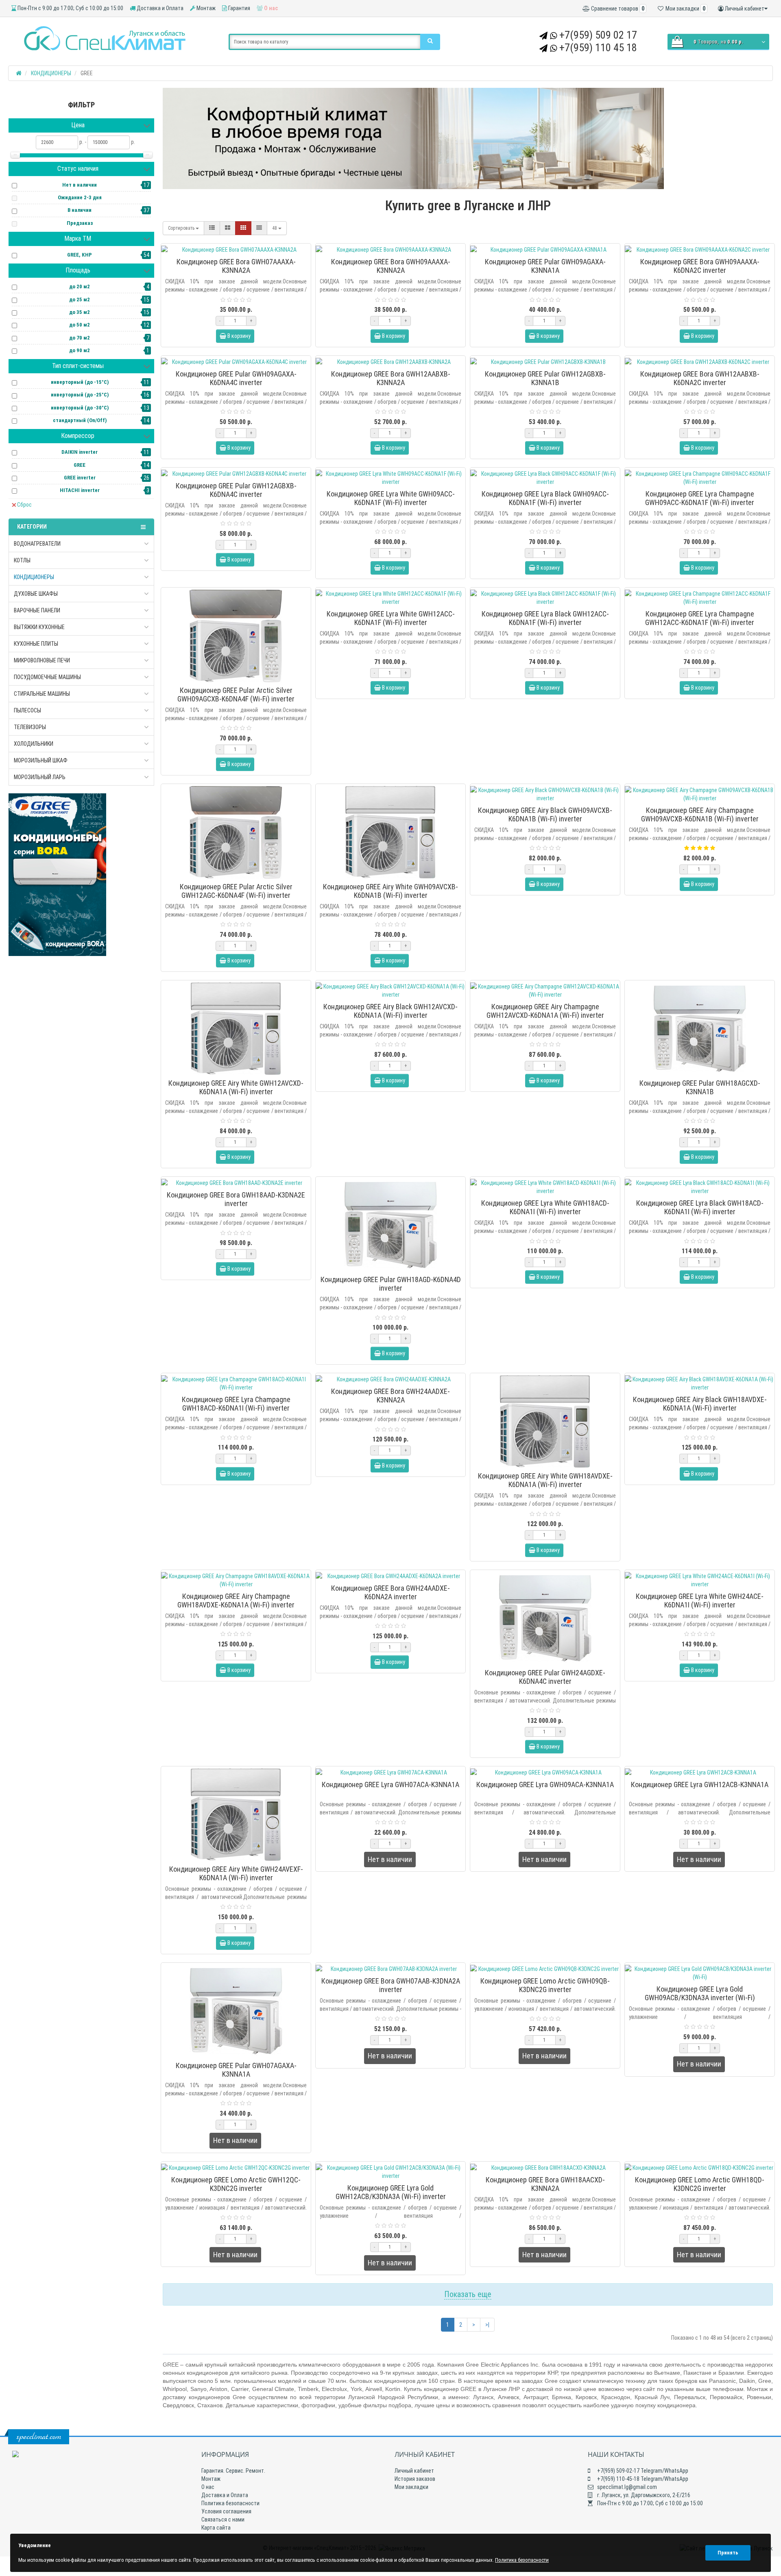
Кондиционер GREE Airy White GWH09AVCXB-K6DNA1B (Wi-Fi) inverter (390, 891)
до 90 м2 (80, 350)
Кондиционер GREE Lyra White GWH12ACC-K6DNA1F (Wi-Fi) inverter (391, 618)
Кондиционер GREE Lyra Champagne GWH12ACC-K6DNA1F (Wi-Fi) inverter (700, 618)
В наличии (80, 210)
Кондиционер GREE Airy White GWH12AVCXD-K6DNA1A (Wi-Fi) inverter (236, 1087)
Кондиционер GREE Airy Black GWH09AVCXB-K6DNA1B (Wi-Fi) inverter (545, 814)
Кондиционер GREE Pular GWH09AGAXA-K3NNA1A (545, 266)
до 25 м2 (80, 299)
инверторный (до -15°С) (80, 382)
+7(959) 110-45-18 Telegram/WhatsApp (642, 2479)
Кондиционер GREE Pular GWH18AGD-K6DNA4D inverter (391, 1284)
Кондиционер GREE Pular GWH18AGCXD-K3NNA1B (700, 1087)
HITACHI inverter (80, 490)
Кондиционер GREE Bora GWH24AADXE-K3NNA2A (390, 1396)
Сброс (24, 505)
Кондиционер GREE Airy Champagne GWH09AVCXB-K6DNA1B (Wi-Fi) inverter (700, 814)
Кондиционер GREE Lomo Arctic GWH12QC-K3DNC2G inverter (236, 2184)
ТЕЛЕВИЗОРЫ (30, 727)
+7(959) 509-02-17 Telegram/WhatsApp (642, 2471)
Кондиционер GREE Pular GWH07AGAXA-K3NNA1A (236, 2070)
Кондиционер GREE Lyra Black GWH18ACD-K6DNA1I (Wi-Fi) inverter (700, 1207)
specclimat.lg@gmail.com (626, 2487)
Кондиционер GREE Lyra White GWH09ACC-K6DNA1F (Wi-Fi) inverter (391, 498)
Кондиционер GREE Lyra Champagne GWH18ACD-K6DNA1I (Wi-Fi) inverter (236, 1404)
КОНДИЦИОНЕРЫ (34, 577)
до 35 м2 (80, 312)
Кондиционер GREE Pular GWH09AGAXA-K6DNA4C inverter (236, 378)
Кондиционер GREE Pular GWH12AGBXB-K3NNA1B (545, 378)
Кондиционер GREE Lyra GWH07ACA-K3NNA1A (390, 1784)
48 (275, 228)
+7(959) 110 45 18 (598, 48)
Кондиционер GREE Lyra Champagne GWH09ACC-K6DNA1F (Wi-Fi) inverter (700, 498)
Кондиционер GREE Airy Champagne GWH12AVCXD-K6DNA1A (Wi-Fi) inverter (545, 1011)
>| (487, 2325)
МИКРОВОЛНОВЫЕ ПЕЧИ (42, 660)
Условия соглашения (226, 2511)
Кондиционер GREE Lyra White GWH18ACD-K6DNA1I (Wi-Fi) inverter (545, 1207)
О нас (270, 8)
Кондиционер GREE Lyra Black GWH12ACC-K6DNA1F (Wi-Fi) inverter (545, 618)
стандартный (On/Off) (80, 420)
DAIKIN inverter (80, 452)
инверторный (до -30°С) (80, 408)
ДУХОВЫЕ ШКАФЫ (36, 594)
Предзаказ (80, 223)
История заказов (415, 2479)
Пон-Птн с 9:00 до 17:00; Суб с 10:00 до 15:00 (70, 8)
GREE (80, 465)
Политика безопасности (230, 2503)
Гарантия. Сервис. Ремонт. (233, 2471)
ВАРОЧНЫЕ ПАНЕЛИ (37, 610)
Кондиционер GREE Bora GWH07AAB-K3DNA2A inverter (391, 1985)
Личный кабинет (414, 2471)
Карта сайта (216, 2528)
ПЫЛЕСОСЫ (27, 710)
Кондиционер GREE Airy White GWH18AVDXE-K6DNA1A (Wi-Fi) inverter (545, 1480)
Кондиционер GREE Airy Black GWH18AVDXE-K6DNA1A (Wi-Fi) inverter (700, 1404)
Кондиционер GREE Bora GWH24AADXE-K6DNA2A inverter (390, 1592)
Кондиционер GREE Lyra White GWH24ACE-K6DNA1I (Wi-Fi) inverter (700, 1600)
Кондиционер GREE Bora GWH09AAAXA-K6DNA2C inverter (700, 266)
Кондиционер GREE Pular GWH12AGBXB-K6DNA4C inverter (236, 490)
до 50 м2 (80, 325)
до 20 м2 (80, 286)
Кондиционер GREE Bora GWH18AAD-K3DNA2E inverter (236, 1199)
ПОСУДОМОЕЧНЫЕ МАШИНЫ (47, 677)
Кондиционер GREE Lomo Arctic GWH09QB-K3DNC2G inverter (545, 1985)
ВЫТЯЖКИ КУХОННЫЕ (39, 627)
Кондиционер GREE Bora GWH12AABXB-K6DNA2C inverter (700, 378)
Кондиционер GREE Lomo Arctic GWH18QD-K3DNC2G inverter (700, 2184)
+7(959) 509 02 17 (598, 35)
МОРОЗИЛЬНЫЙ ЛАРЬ (40, 777)
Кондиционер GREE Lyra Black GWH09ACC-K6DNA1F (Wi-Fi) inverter (545, 498)
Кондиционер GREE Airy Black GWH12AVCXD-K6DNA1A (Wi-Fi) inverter (390, 1011)
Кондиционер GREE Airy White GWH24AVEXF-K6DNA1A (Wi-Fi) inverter (236, 1873)
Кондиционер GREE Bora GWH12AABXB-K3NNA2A (391, 378)
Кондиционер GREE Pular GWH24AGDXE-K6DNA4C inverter (545, 1677)
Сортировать (182, 228)
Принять (728, 2553)
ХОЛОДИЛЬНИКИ (34, 744)
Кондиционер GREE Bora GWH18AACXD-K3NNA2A (545, 2184)
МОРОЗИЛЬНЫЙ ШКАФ (41, 760)
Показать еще (468, 2294)
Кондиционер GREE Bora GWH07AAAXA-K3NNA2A (236, 266)
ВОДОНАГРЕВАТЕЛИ (37, 544)
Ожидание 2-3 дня (80, 197)
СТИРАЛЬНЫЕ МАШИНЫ (42, 694)
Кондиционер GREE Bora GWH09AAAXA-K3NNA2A (391, 266)
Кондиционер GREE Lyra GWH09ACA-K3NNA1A (545, 1784)
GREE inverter (80, 478)
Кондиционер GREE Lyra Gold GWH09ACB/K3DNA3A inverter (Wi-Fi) (700, 1993)
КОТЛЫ (22, 560)
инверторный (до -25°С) (80, 395)
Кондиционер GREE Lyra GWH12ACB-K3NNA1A (700, 1784)
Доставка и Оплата (159, 8)
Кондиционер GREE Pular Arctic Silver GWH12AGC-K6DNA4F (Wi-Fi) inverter (236, 891)
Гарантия (239, 8)
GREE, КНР (80, 255)
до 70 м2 (80, 338)
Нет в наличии (80, 185)
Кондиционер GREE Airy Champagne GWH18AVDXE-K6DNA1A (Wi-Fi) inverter (236, 1600)
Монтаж (205, 8)
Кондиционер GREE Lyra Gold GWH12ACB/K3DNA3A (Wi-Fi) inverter (391, 2192)
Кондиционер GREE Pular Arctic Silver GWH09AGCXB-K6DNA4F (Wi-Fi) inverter (236, 695)
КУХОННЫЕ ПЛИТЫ (36, 644)
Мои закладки (411, 2487)
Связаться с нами (223, 2519)
